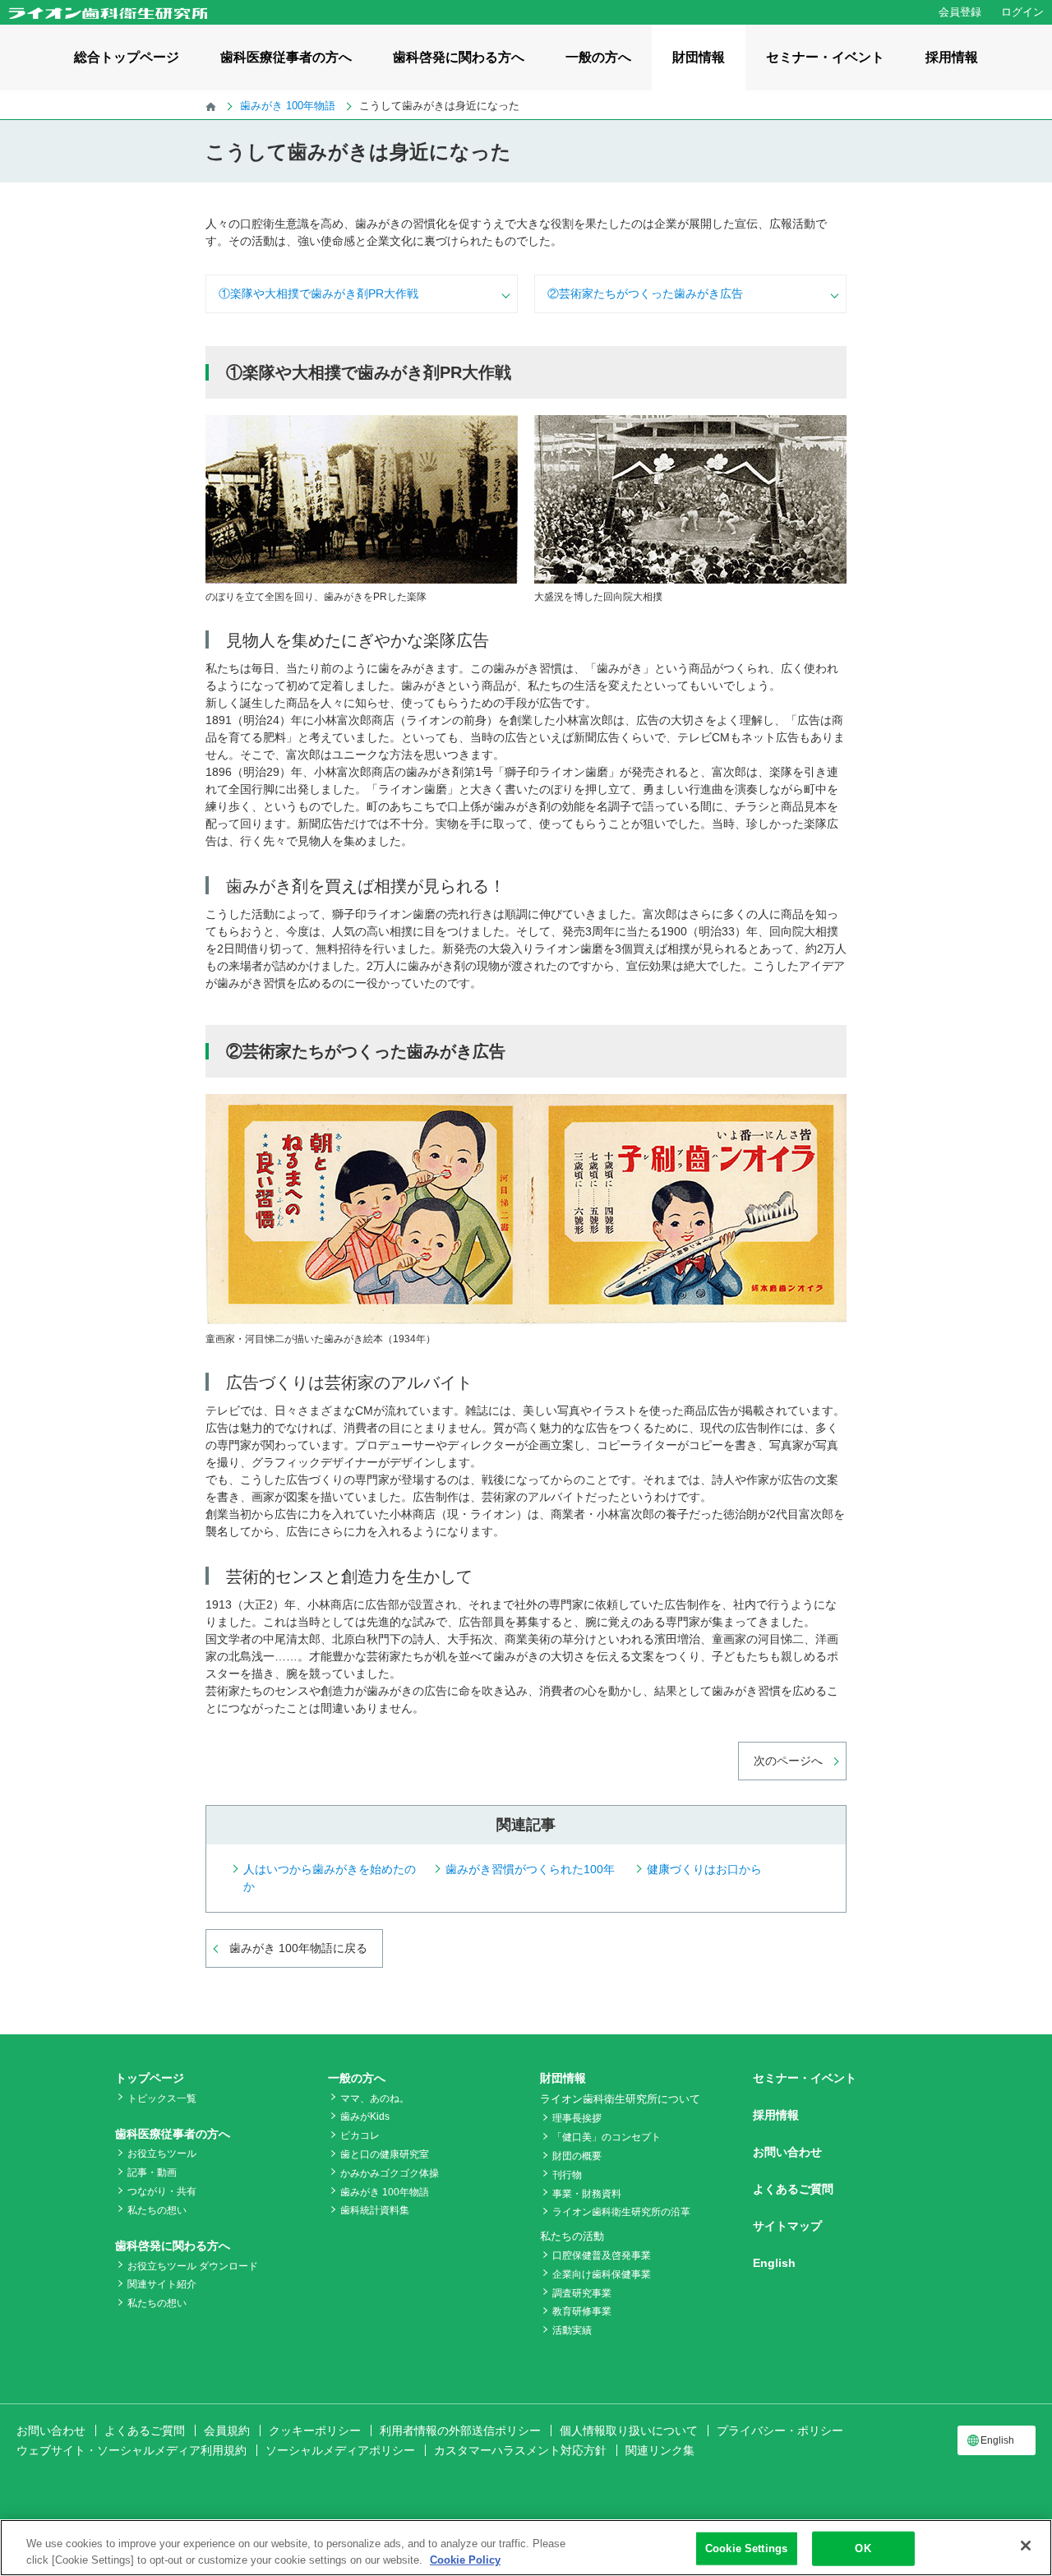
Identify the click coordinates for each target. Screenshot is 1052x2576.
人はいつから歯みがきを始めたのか (330, 1878)
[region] (526, 2548)
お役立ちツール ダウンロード (193, 2266)
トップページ (150, 2078)
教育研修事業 (582, 2311)
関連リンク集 (660, 2450)
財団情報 (699, 57)
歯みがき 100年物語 (385, 2192)
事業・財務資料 (587, 2194)
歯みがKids (365, 2117)
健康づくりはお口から (704, 1869)
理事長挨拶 (577, 2118)
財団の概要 (577, 2156)
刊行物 (567, 2175)
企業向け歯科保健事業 (602, 2274)
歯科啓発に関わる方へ (459, 57)
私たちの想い (157, 2210)
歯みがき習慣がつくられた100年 (530, 1869)
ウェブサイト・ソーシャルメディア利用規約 (131, 2450)
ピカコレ (360, 2135)
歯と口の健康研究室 (385, 2154)
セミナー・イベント (825, 57)
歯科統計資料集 (375, 2210)
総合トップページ (127, 57)
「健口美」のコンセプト (607, 2137)
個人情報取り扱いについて (629, 2431)
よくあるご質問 (793, 2189)
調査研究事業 (582, 2293)
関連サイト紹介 (162, 2284)
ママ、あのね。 (375, 2098)
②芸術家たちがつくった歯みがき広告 (645, 293)
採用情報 (952, 57)
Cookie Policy (465, 2559)
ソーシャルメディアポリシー (340, 2450)
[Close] (1026, 2546)
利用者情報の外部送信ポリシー (460, 2431)
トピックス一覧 (162, 2098)
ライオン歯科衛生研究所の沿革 (621, 2212)
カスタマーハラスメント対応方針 (520, 2450)
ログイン (1022, 12)
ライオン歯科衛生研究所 (108, 13)
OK (863, 2548)
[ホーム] (211, 106)
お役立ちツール (162, 2154)
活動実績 (572, 2330)
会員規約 (227, 2431)
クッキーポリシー (315, 2431)
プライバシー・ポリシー (780, 2431)
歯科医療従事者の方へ (286, 57)
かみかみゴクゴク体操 (390, 2173)
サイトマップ (787, 2226)
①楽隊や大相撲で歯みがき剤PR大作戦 (318, 293)
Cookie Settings (746, 2548)
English (774, 2263)
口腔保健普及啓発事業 (602, 2255)
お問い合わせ (787, 2152)
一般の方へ (598, 57)
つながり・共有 (162, 2191)
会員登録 (960, 12)
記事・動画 (152, 2172)
